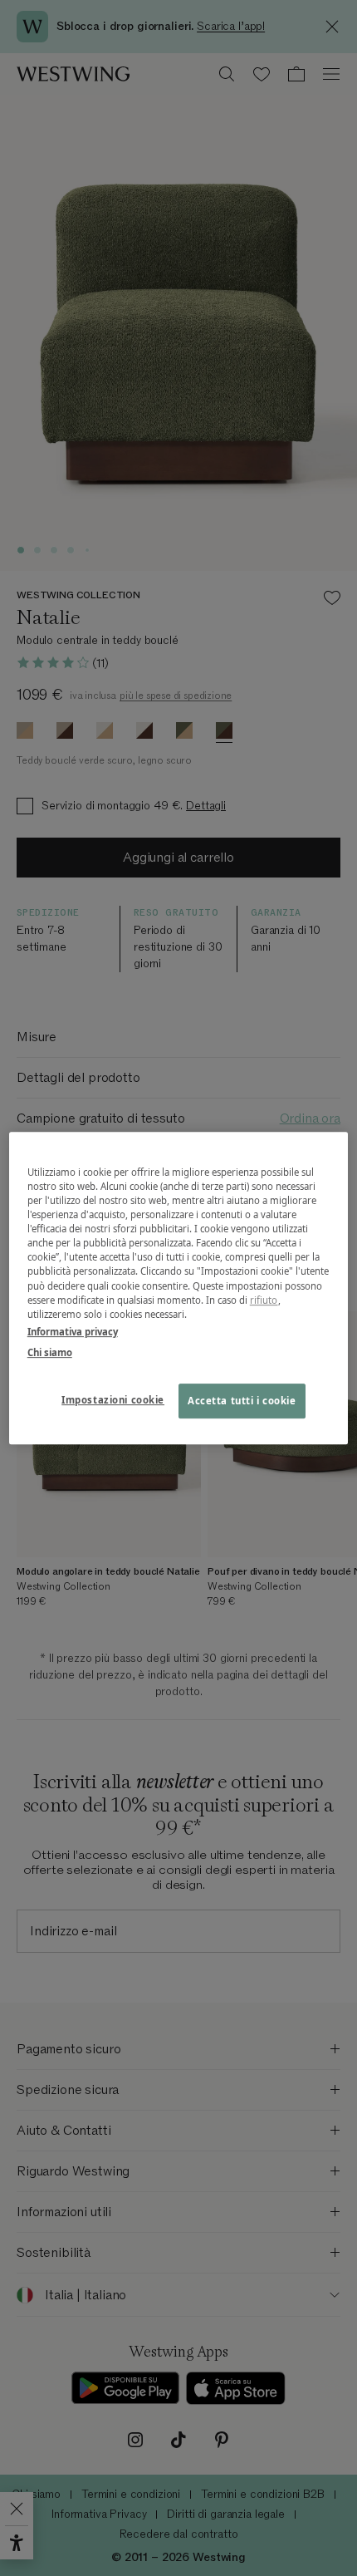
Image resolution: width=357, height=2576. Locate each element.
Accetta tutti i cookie (242, 1401)
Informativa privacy (73, 1332)
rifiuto (264, 1300)
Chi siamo (50, 1352)
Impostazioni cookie (113, 1400)
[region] (179, 1288)
